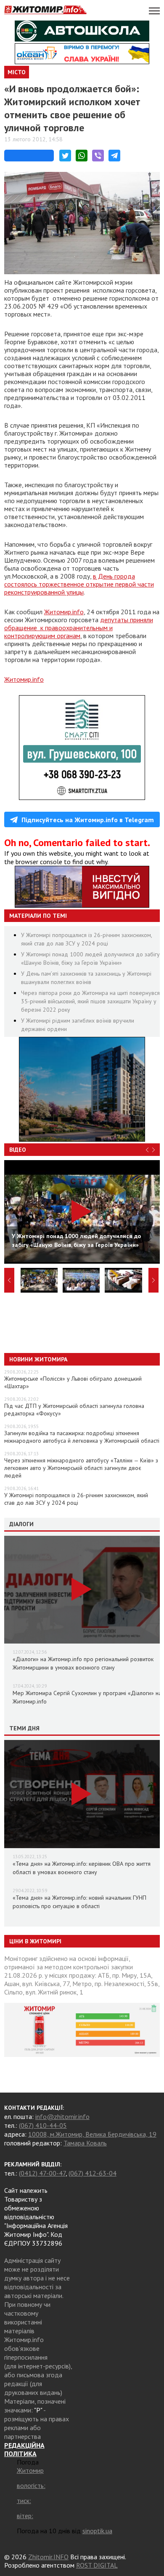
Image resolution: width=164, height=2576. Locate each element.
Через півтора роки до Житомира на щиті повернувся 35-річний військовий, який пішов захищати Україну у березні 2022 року (90, 1001)
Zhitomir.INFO (48, 2557)
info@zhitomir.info (62, 2116)
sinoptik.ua (97, 2531)
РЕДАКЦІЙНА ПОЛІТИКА (24, 2449)
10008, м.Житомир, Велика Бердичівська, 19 (92, 2134)
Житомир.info (64, 612)
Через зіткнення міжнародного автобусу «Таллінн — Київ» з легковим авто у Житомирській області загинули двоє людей (81, 1468)
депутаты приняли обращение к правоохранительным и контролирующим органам (79, 628)
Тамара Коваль (85, 2143)
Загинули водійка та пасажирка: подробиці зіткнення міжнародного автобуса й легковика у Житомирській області (82, 1437)
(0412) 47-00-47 (42, 2173)
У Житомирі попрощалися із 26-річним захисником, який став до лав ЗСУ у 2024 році (76, 1499)
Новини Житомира (38, 1359)
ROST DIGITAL (97, 2565)
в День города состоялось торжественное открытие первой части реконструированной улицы (79, 584)
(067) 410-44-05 (43, 2125)
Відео (18, 1150)
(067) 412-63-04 (93, 2173)
